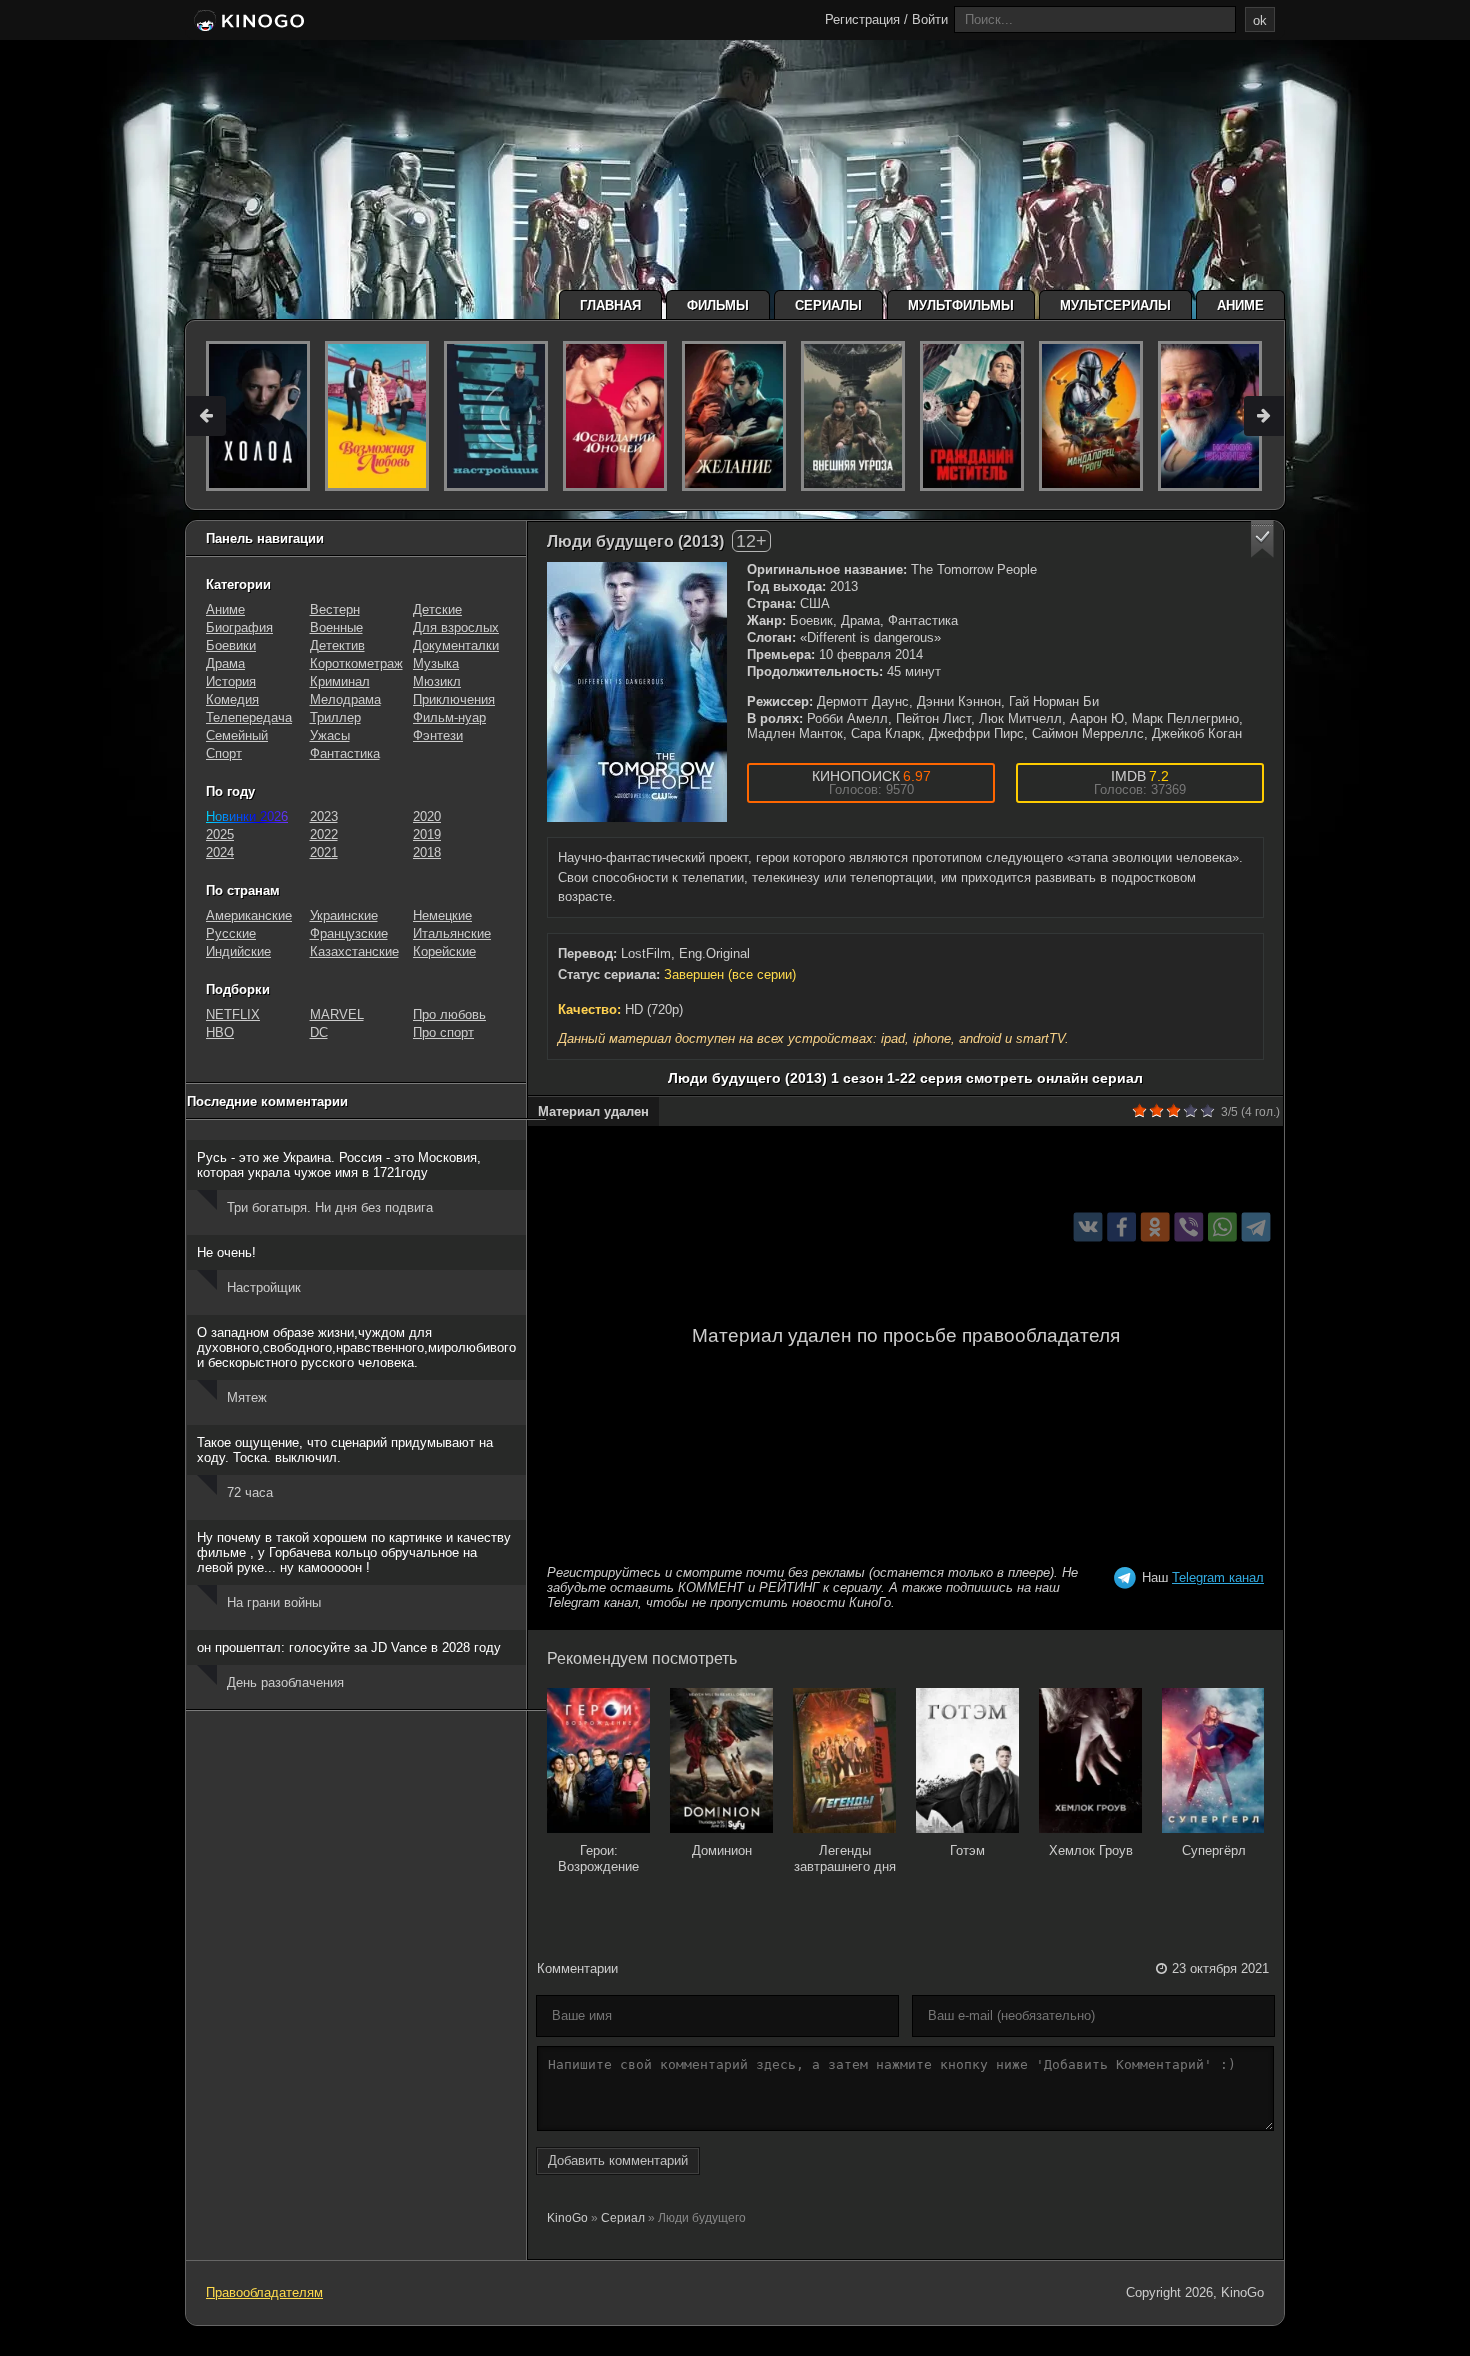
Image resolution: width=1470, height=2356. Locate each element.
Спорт (224, 753)
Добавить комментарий (618, 2160)
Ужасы (330, 735)
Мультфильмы (961, 305)
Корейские (444, 951)
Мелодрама (345, 699)
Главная (610, 305)
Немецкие (442, 915)
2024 (220, 852)
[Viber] (1188, 1226)
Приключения (454, 699)
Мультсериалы (1115, 305)
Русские (231, 933)
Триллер (335, 717)
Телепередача (249, 717)
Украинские (344, 915)
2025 (220, 834)
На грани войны (274, 1602)
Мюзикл (437, 681)
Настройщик (264, 1287)
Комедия (232, 699)
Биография (239, 627)
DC (319, 1032)
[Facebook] (1121, 1226)
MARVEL (337, 1014)
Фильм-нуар (449, 717)
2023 (324, 816)
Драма (225, 663)
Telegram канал (1218, 1577)
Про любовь (449, 1014)
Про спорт (443, 1032)
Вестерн (335, 609)
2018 (427, 852)
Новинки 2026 (247, 816)
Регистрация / (866, 19)
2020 (427, 816)
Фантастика (345, 753)
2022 (324, 834)
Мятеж (247, 1397)
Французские (349, 933)
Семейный (237, 735)
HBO (220, 1032)
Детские (437, 609)
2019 (427, 834)
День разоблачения (285, 1682)
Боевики (231, 645)
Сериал (623, 2218)
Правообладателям (264, 2292)
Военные (336, 627)
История (231, 681)
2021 (324, 852)
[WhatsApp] (1222, 1226)
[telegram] (1256, 1226)
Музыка (436, 663)
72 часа (250, 1492)
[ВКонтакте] (1088, 1226)
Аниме (1240, 305)
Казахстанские (354, 951)
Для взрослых (456, 627)
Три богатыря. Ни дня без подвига (330, 1207)
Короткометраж (356, 663)
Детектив (337, 645)
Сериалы (828, 305)
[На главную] (247, 22)
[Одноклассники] (1155, 1226)
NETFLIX (233, 1014)
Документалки (456, 645)
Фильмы (718, 305)
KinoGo (567, 2218)
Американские (249, 915)
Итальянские (452, 933)
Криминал (340, 681)
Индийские (238, 951)
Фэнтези (438, 735)
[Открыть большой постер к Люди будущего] (637, 692)
